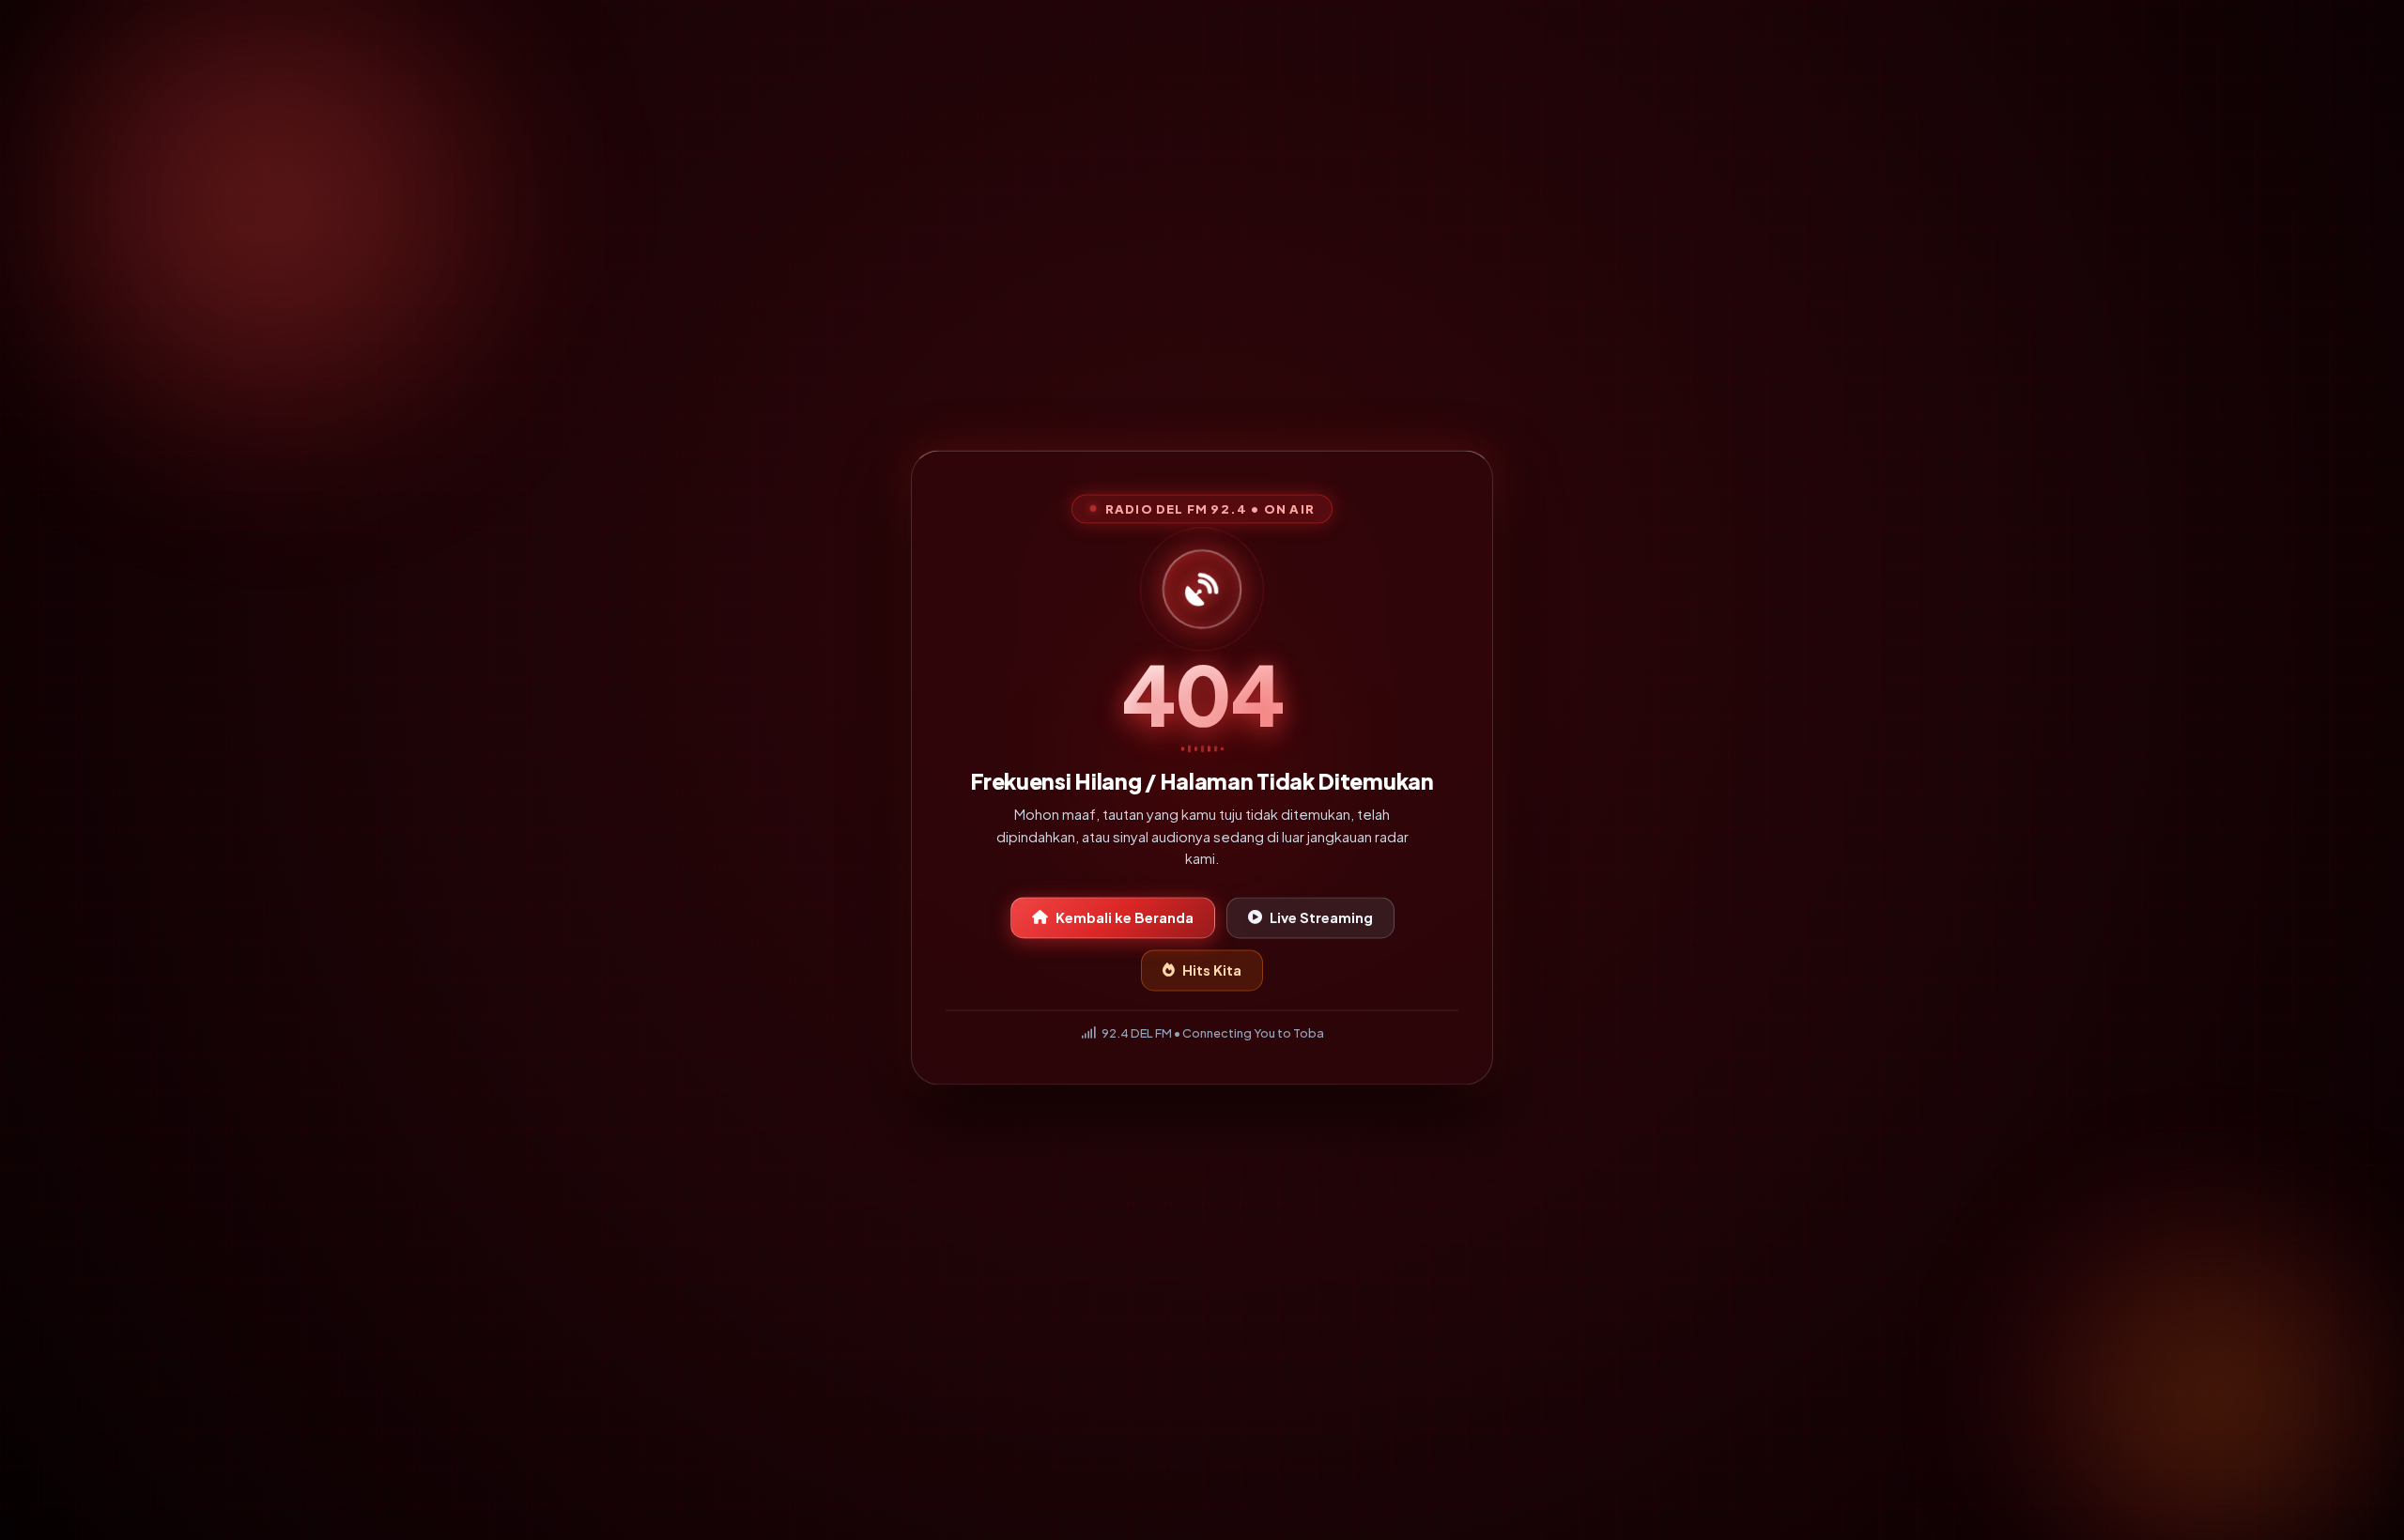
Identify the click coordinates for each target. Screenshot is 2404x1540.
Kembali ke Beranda (1125, 917)
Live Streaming (1321, 917)
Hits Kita (1212, 970)
